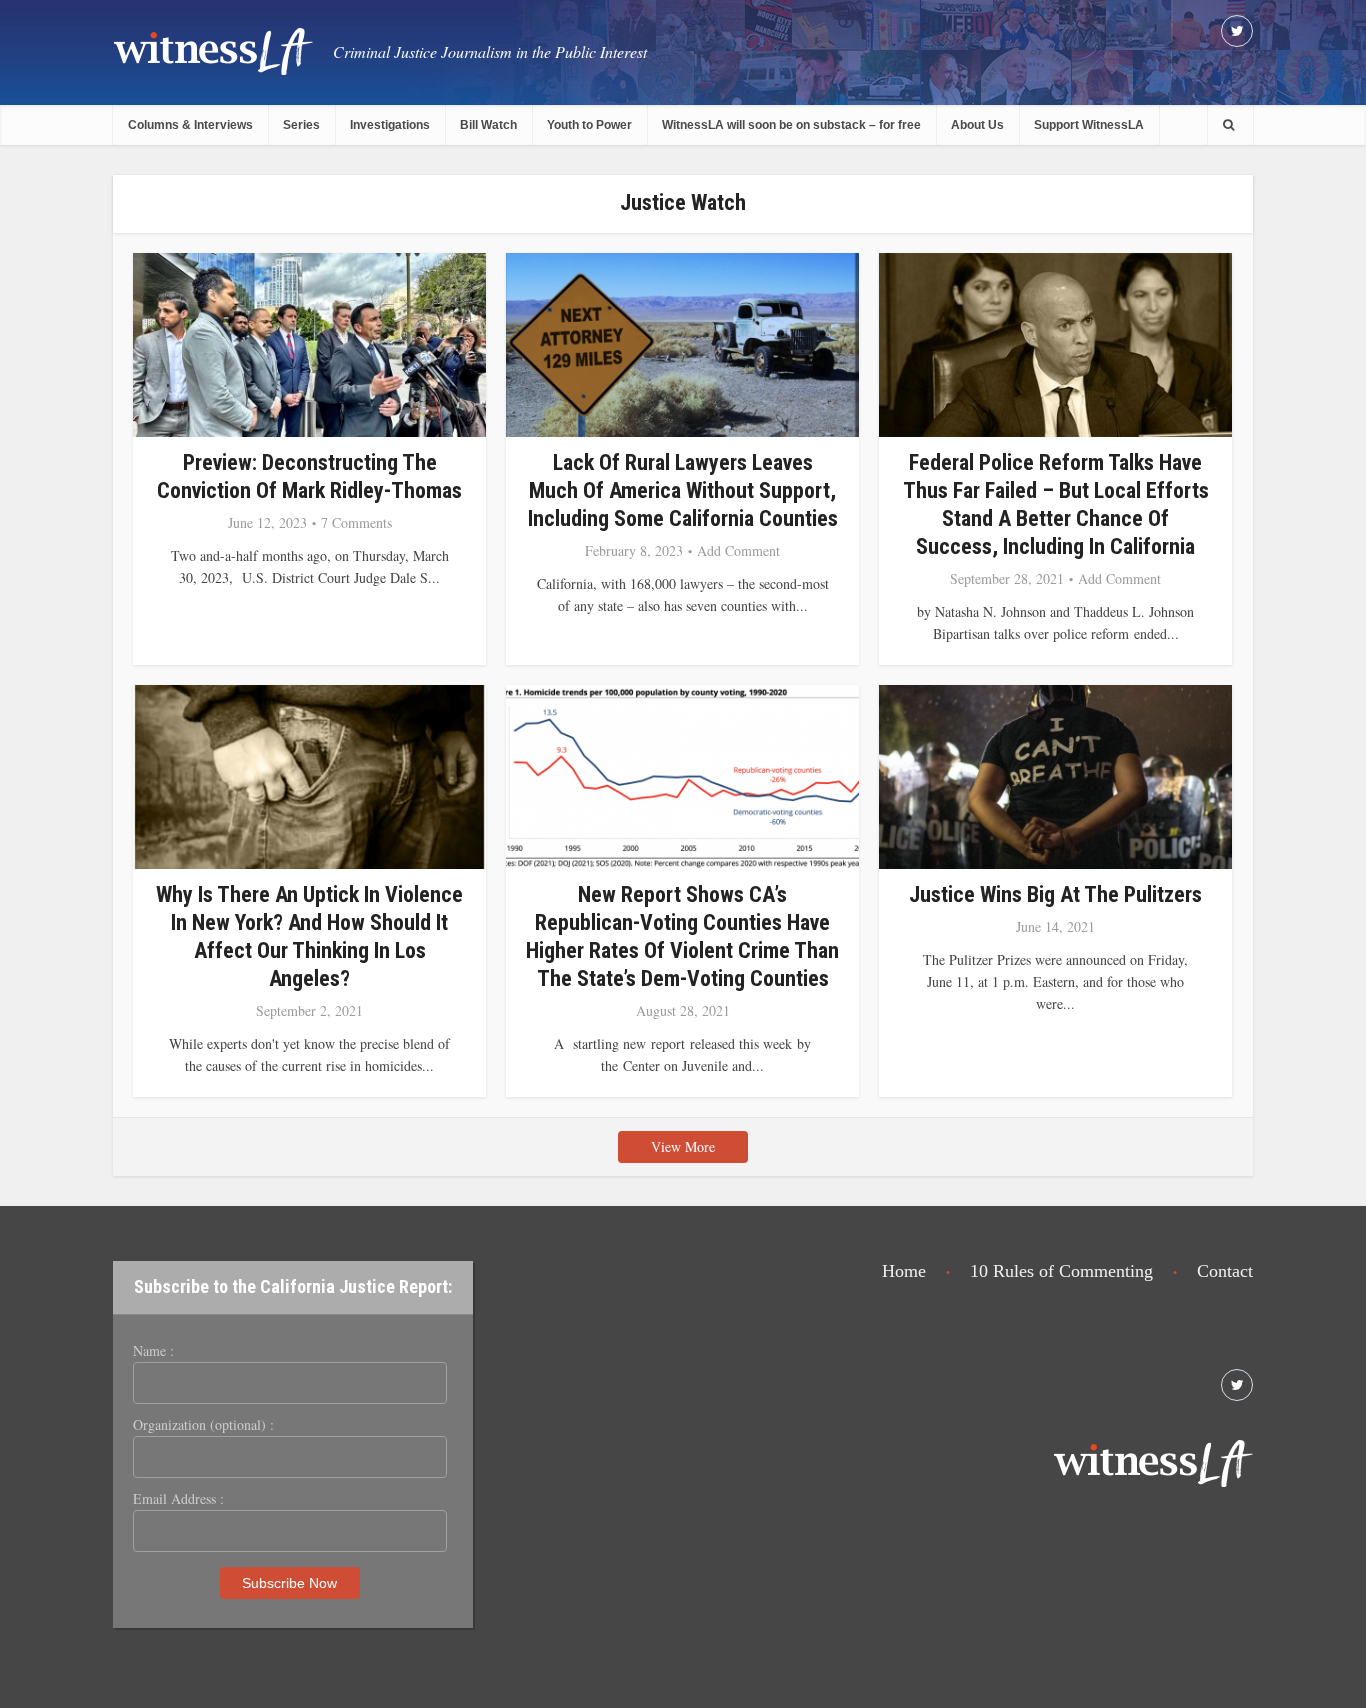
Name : (153, 1351)
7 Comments (356, 523)
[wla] (213, 50)
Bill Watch (488, 125)
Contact (1225, 1271)
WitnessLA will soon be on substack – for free (791, 125)
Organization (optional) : (203, 1425)
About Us (977, 125)
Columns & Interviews (190, 125)
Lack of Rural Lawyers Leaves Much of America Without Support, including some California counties (683, 490)
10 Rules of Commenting (1061, 1271)
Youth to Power (589, 125)
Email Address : (178, 1499)
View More (683, 1146)
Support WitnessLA (1089, 125)
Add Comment (738, 551)
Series (301, 125)
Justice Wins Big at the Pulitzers (1055, 894)
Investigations (390, 125)
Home (904, 1271)
